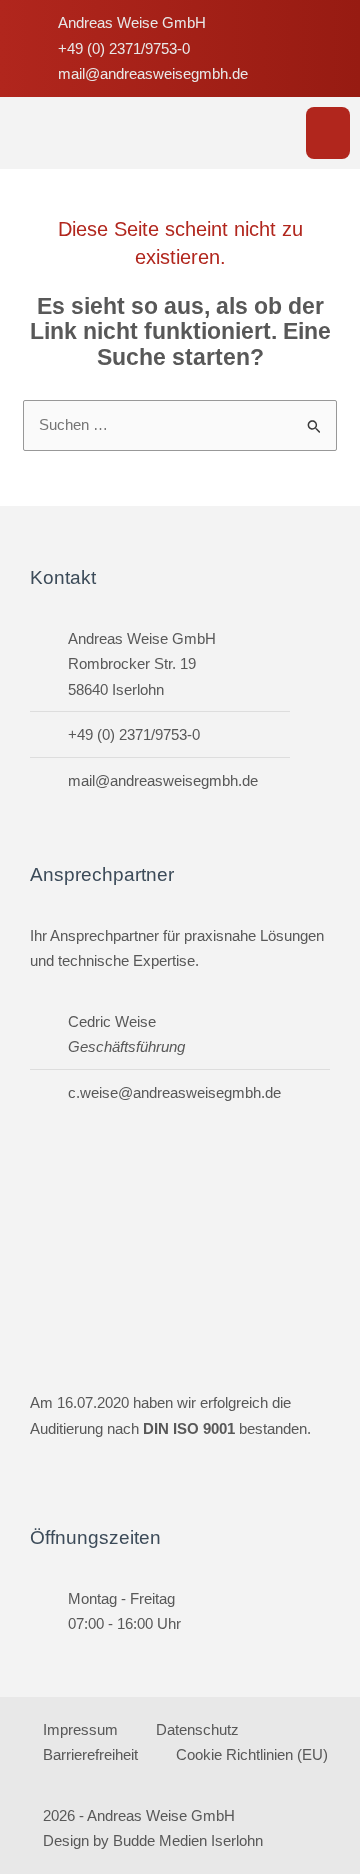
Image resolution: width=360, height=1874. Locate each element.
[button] (328, 133)
